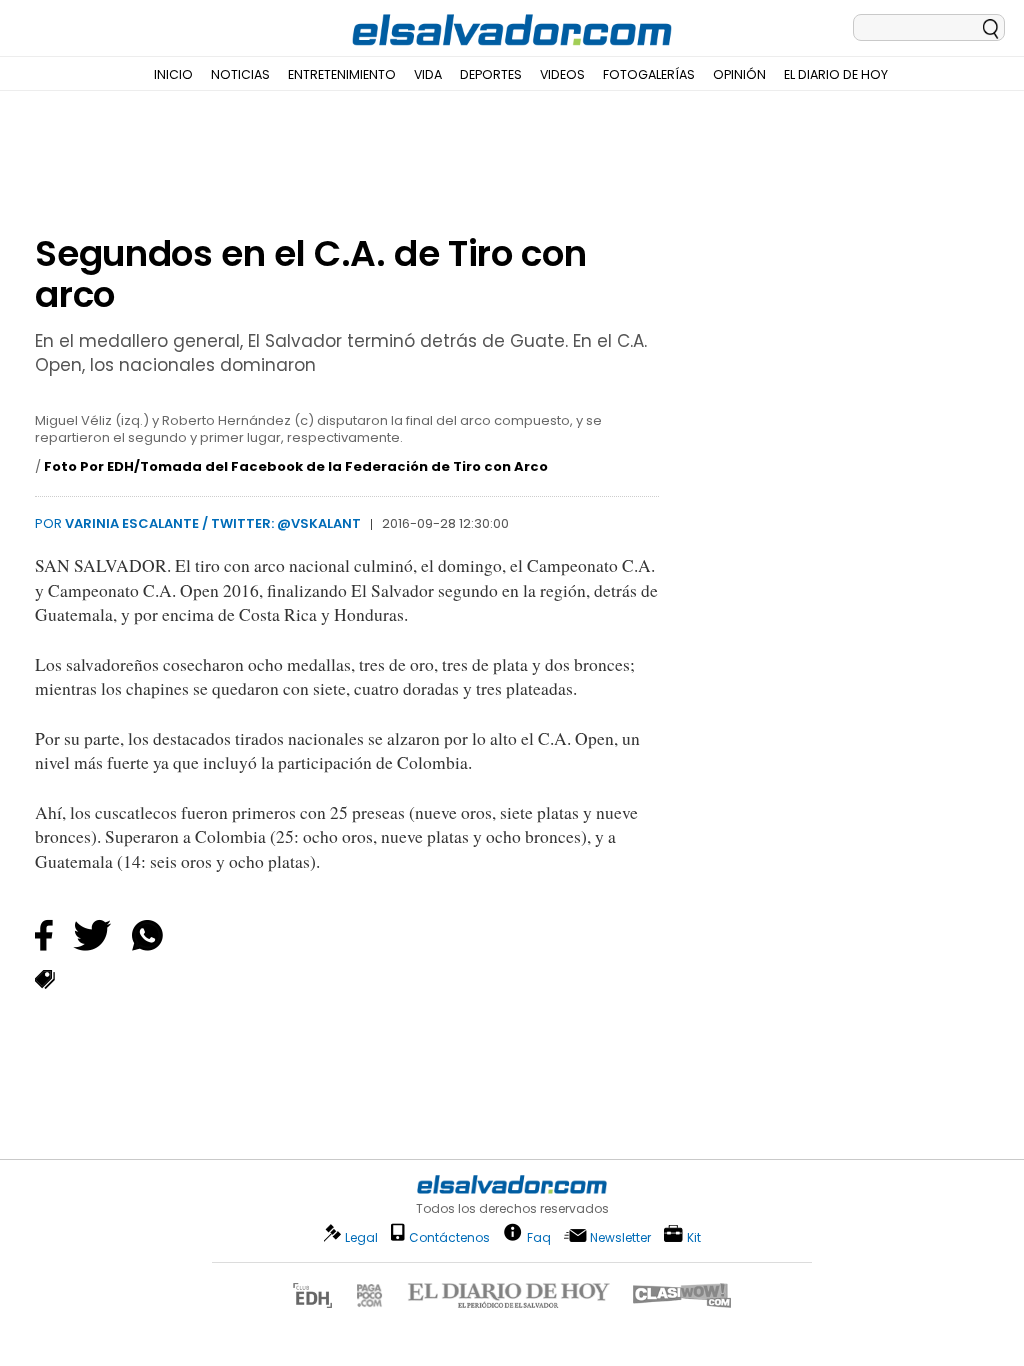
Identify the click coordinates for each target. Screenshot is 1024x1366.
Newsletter (620, 1237)
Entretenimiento (342, 74)
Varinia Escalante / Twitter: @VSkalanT (213, 523)
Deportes (491, 74)
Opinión (739, 74)
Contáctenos (449, 1237)
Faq (539, 1236)
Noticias (240, 74)
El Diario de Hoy (836, 74)
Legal (361, 1237)
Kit (694, 1236)
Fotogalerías (649, 74)
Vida (428, 74)
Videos (562, 74)
